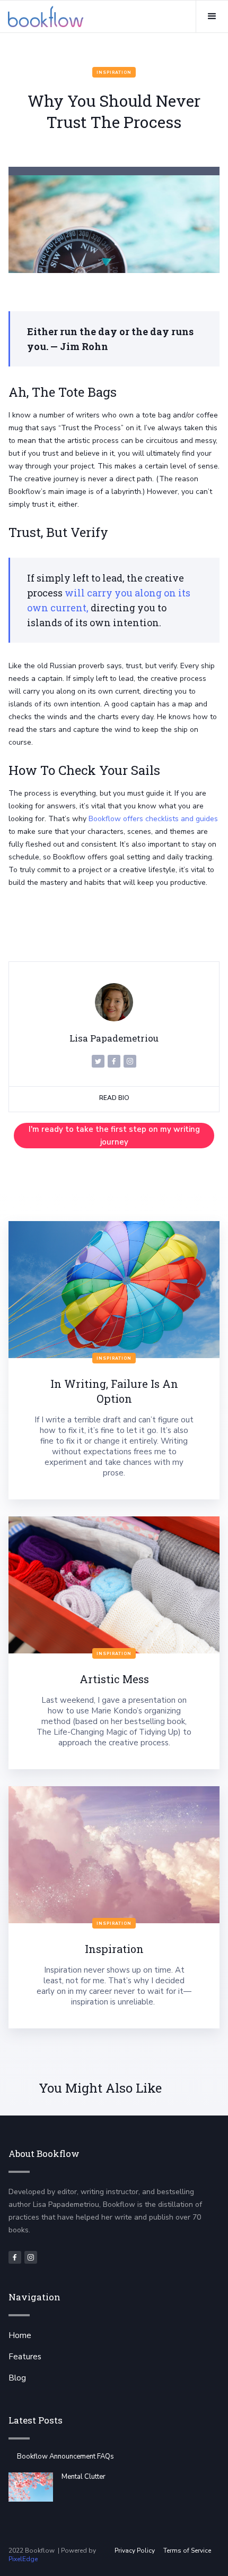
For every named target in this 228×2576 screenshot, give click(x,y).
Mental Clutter (84, 2477)
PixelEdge (23, 2559)
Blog (17, 2378)
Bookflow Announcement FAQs (65, 2456)
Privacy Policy (135, 2551)
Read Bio (114, 1098)
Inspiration (114, 72)
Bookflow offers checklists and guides (153, 819)
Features (25, 2357)
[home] (46, 16)
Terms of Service (187, 2551)
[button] (212, 16)
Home (20, 2335)
